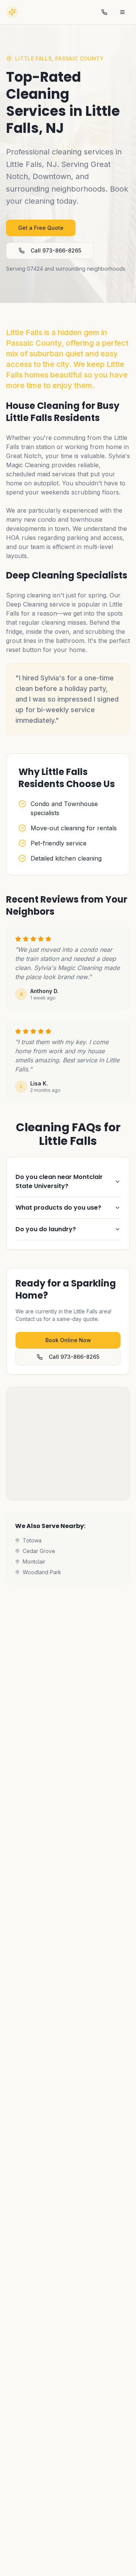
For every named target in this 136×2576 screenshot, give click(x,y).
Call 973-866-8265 (56, 250)
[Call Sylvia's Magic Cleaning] (104, 12)
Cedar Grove (39, 1551)
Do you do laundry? (46, 1229)
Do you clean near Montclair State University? (59, 1181)
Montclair (34, 1562)
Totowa (32, 1540)
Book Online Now (68, 1340)
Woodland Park (42, 1572)
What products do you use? (58, 1208)
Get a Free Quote (41, 228)
